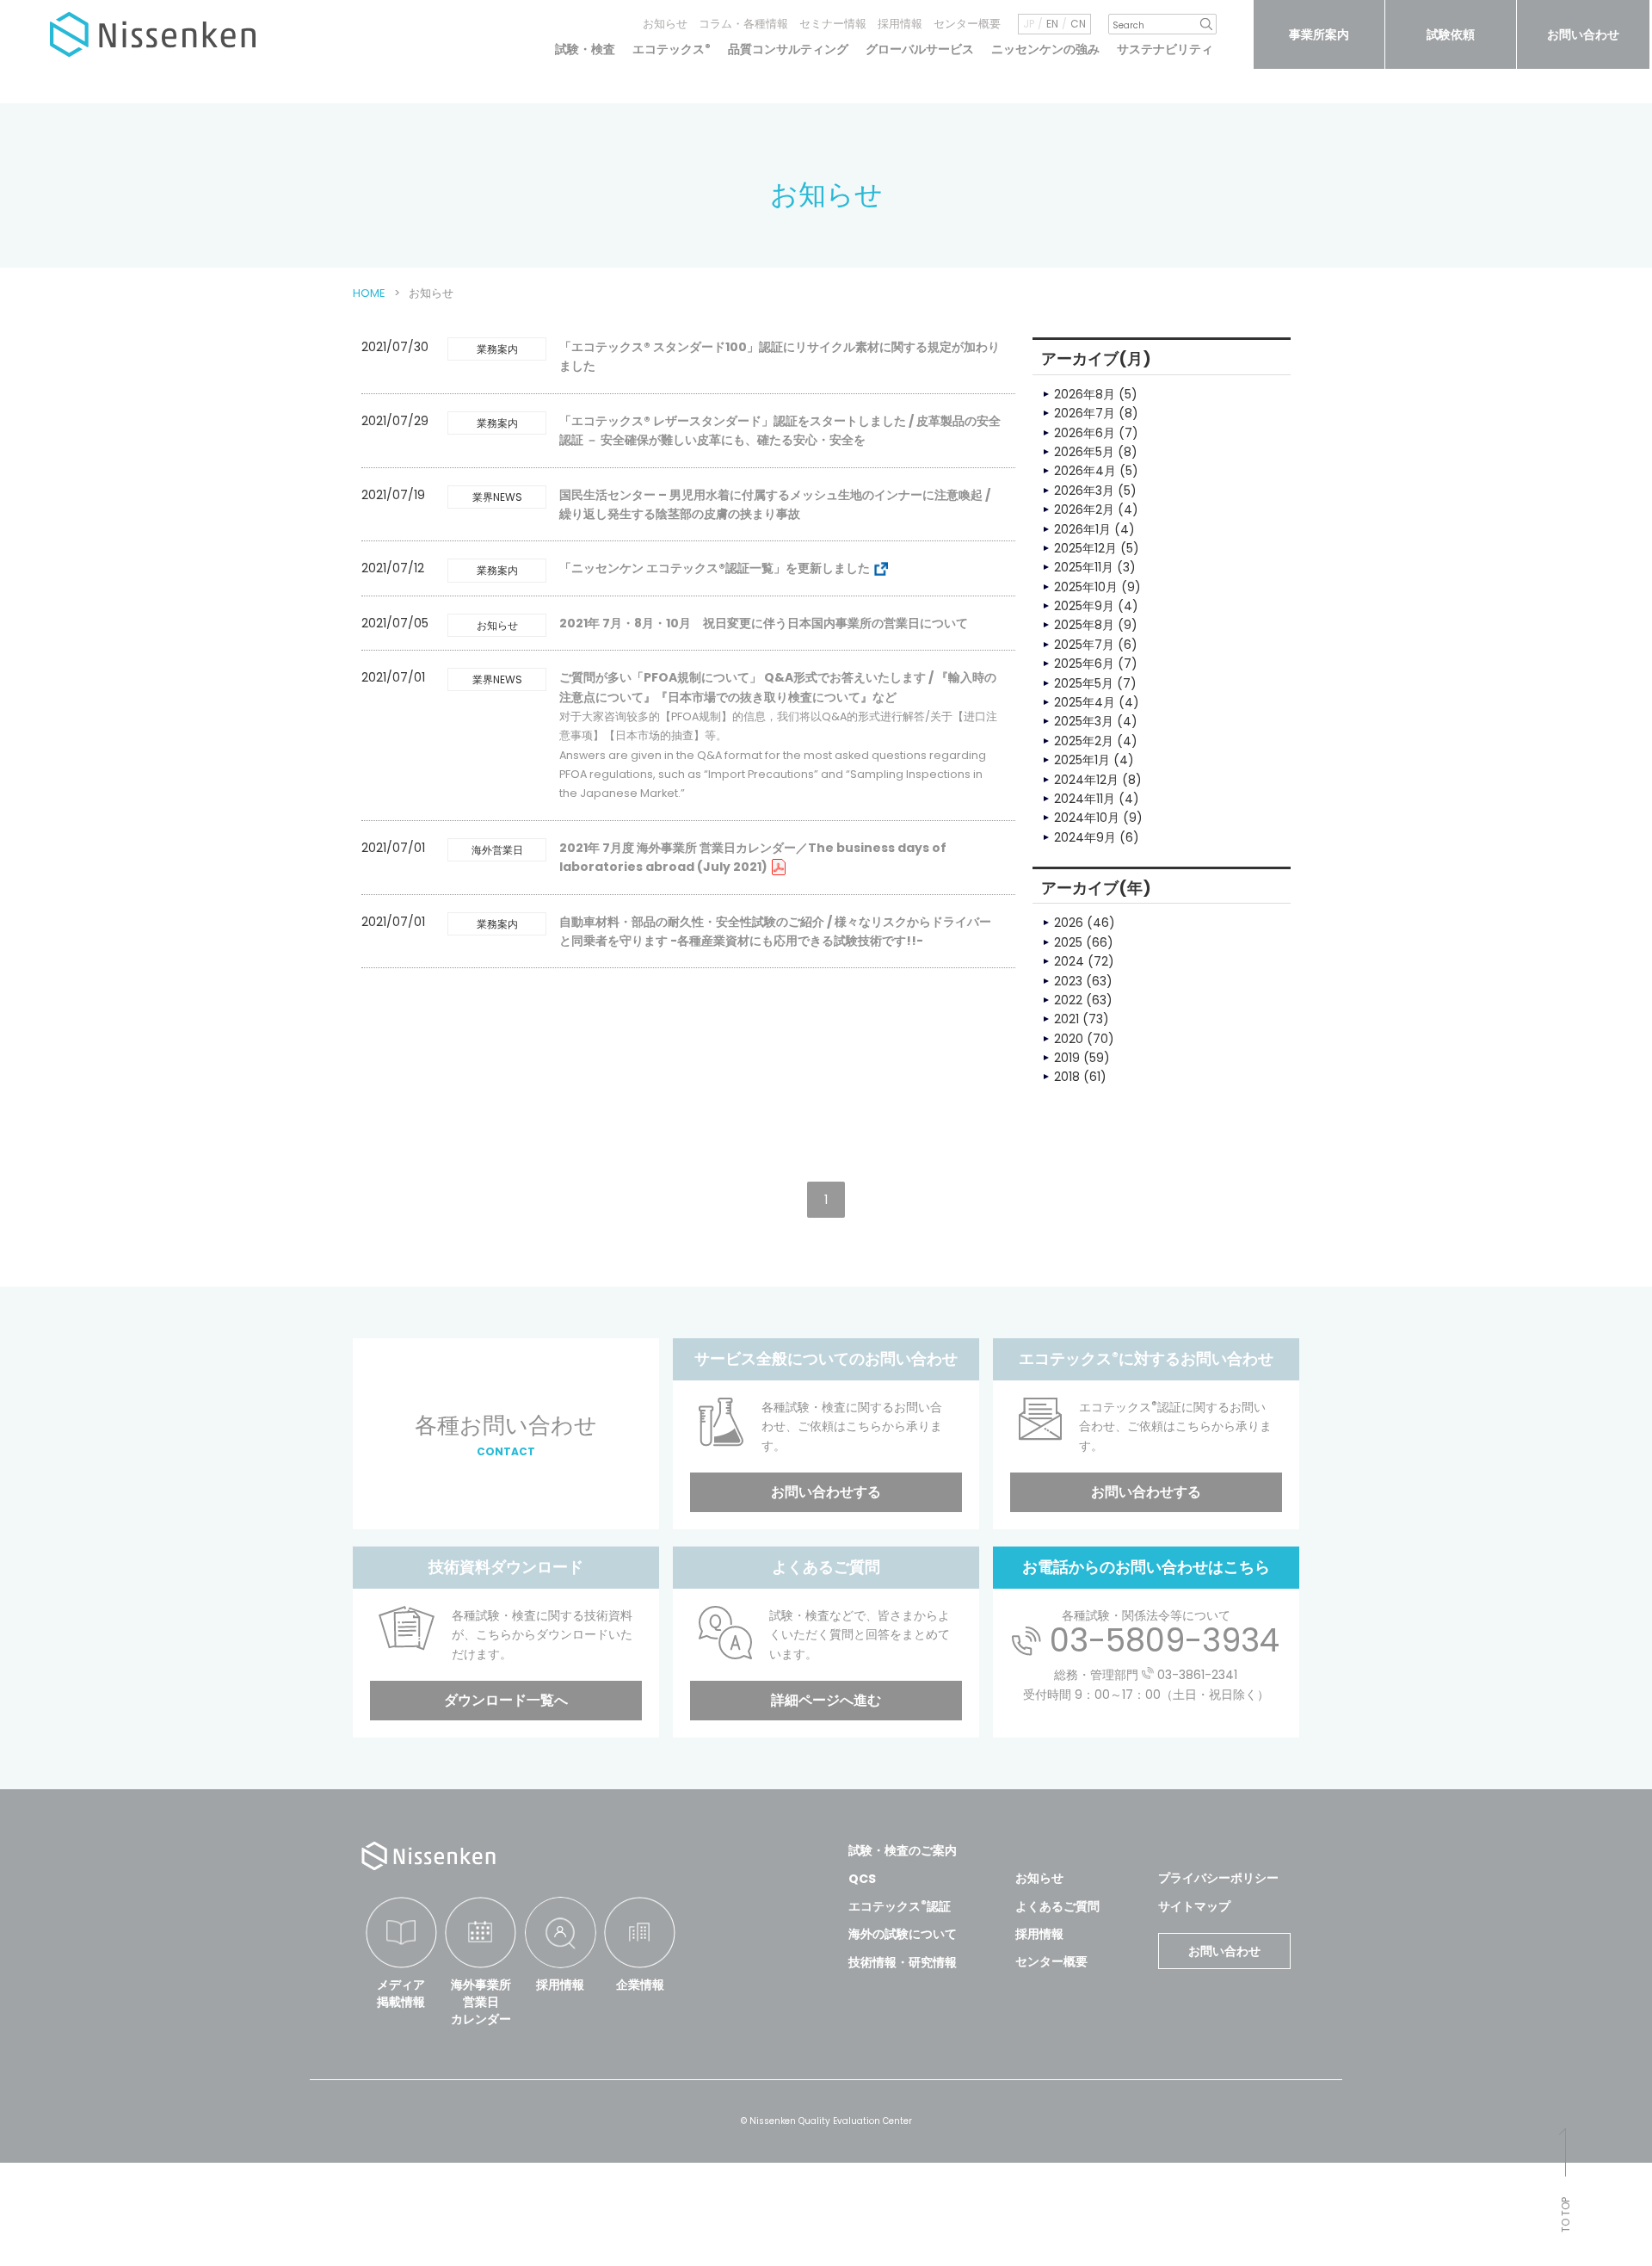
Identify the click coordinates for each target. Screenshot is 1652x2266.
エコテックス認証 (900, 1906)
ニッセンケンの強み (1045, 49)
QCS (862, 1879)
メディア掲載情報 (401, 1993)
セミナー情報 (833, 24)
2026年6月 (1085, 433)
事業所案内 (1319, 34)
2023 (1068, 981)
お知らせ (665, 24)
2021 (1066, 1019)
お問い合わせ (1583, 34)
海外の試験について (903, 1934)
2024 (1069, 961)
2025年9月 (1084, 606)
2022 (1068, 1000)
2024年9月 (1085, 837)
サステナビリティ (1165, 49)
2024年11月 (1085, 799)
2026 (1069, 923)
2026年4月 (1085, 471)
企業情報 (640, 1985)
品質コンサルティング (788, 49)
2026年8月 (1085, 394)
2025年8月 (1084, 625)
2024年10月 (1087, 818)
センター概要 (967, 24)
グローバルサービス (920, 49)
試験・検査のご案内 (903, 1850)
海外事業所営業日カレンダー (481, 2001)
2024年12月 (1086, 780)
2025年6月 (1084, 664)
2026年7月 (1085, 413)
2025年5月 (1084, 683)
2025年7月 (1084, 645)
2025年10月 (1086, 587)
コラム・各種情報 (743, 24)
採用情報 (900, 24)
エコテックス (672, 49)
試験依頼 (1451, 34)
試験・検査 (585, 49)
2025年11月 (1084, 567)
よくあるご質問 (1057, 1906)
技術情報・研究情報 (903, 1962)
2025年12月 (1085, 548)
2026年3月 (1084, 491)
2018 (1067, 1077)
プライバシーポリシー (1218, 1878)
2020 (1069, 1039)
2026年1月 (1082, 529)
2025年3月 (1084, 721)
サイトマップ (1194, 1906)
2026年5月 (1084, 452)
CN (1078, 24)
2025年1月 (1082, 760)
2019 (1067, 1058)
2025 (1068, 942)
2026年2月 (1084, 509)
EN (1052, 24)
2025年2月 (1084, 741)
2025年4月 (1085, 702)
